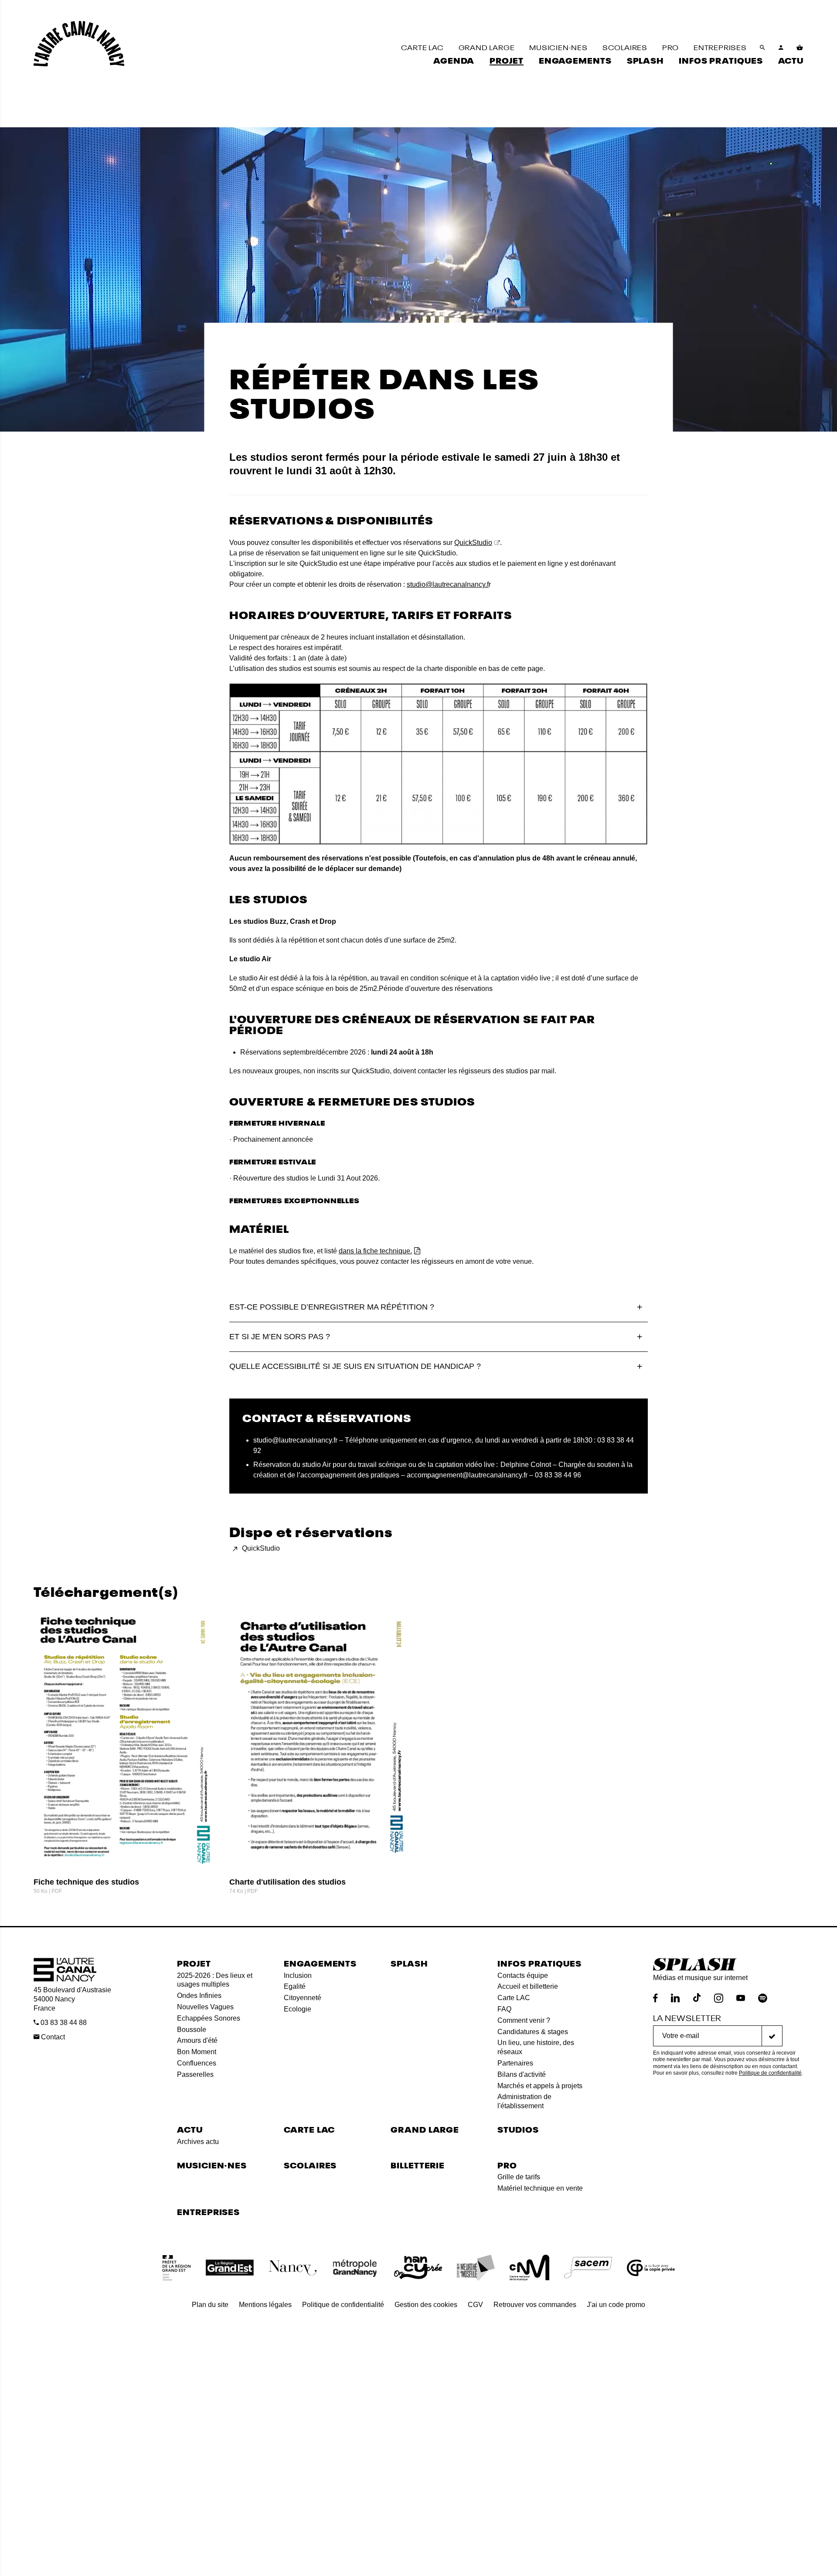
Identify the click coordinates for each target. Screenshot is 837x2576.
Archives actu (198, 2142)
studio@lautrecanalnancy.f (448, 584)
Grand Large (425, 2129)
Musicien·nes (212, 2165)
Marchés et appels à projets (540, 2086)
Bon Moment (197, 2052)
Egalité (295, 1986)
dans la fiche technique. (375, 1251)
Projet (194, 1963)
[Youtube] (741, 1998)
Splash (409, 1963)
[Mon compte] (781, 48)
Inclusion (298, 1975)
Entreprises (208, 2211)
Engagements (320, 1963)
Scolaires (310, 2165)
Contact (52, 2037)
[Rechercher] (763, 48)
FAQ (504, 2009)
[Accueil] (79, 44)
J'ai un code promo (616, 2305)
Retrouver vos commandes (535, 2305)
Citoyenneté (303, 1998)
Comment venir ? (524, 2020)
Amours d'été (197, 2040)
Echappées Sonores (209, 2018)
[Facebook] (655, 1998)
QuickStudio (473, 543)
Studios (518, 2129)
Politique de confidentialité (770, 2073)
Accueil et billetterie (528, 1986)
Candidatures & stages (533, 2032)
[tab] (439, 1307)
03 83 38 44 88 (63, 2023)
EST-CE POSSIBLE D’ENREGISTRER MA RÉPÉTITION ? (332, 1307)
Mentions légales (265, 2305)
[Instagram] (719, 1998)
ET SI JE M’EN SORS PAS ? (280, 1337)
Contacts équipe (523, 1975)
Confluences (197, 2063)
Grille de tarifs (519, 2177)
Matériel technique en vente (540, 2188)
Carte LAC (514, 1998)
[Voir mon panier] (800, 48)
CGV (475, 2305)
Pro (507, 2165)
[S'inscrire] (772, 2036)
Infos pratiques (539, 1963)
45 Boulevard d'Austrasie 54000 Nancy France (72, 1999)
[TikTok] (697, 1998)
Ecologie (298, 2009)
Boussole (192, 2030)
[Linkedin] (675, 1998)
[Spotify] (763, 1998)
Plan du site (210, 2305)
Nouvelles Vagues (205, 2007)
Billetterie (418, 2165)
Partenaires (515, 2063)
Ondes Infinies (199, 1996)
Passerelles (195, 2074)
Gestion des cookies (426, 2305)
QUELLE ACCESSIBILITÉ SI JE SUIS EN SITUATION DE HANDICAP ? (355, 1366)
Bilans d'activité (522, 2074)
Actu (190, 2129)
